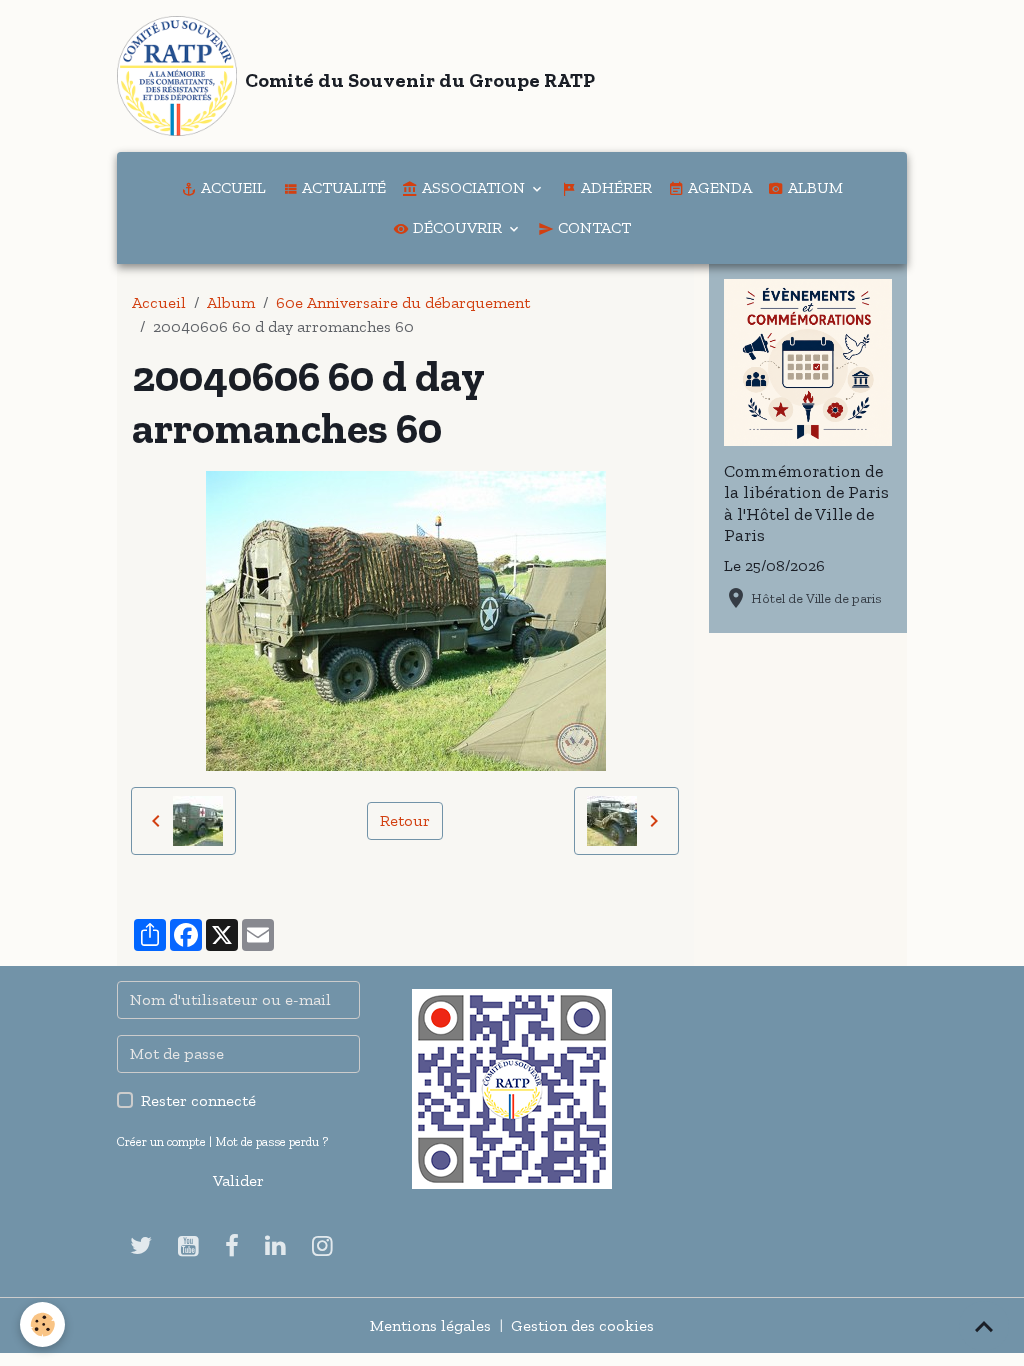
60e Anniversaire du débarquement (403, 302)
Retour (405, 820)
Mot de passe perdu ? (271, 1141)
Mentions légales (430, 1325)
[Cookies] (42, 1324)
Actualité (342, 187)
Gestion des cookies (582, 1325)
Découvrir (457, 227)
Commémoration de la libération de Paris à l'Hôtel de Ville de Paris (806, 502)
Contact (592, 227)
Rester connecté (198, 1100)
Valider (238, 1180)
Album (813, 187)
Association (473, 187)
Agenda (718, 187)
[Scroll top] (984, 1326)
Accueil (231, 187)
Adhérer (614, 187)
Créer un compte (161, 1141)
